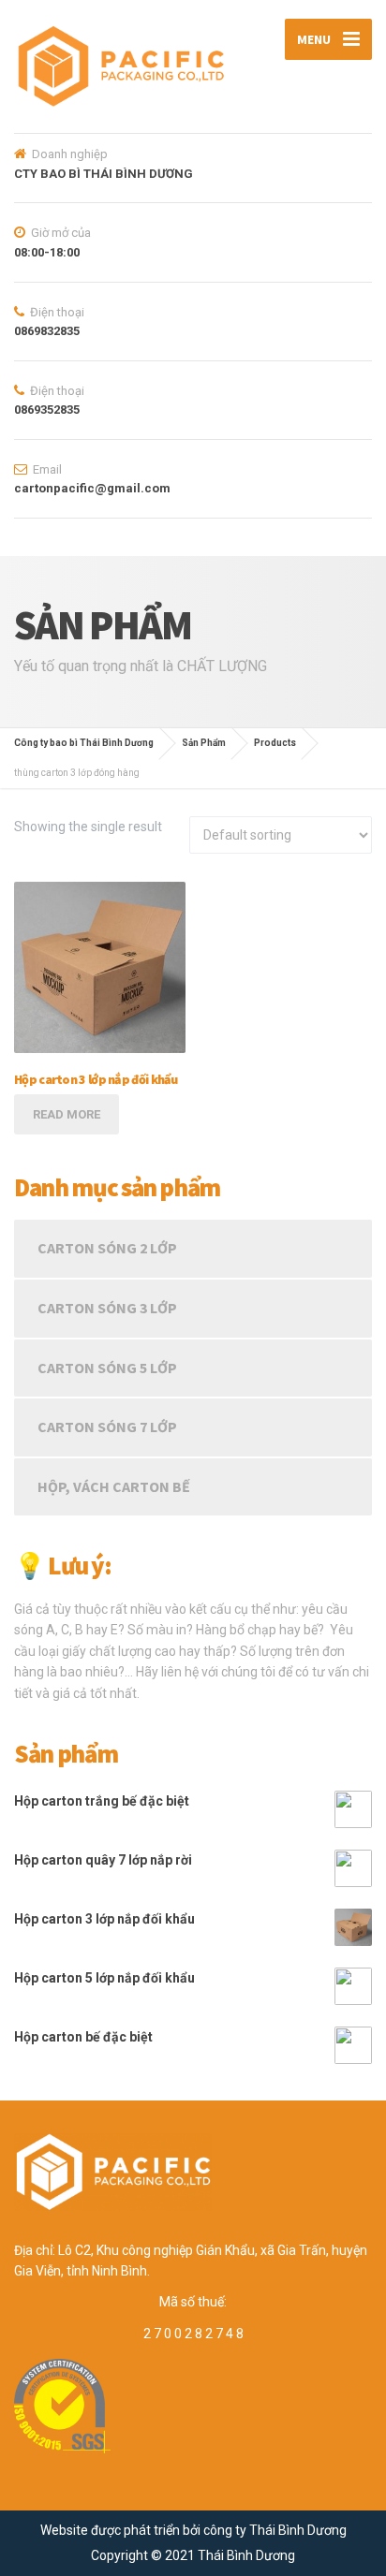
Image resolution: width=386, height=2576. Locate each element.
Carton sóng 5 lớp (107, 1368)
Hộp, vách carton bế (114, 1486)
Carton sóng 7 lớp (107, 1427)
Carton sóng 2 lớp (107, 1248)
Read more (67, 1114)
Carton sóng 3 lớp (107, 1308)
